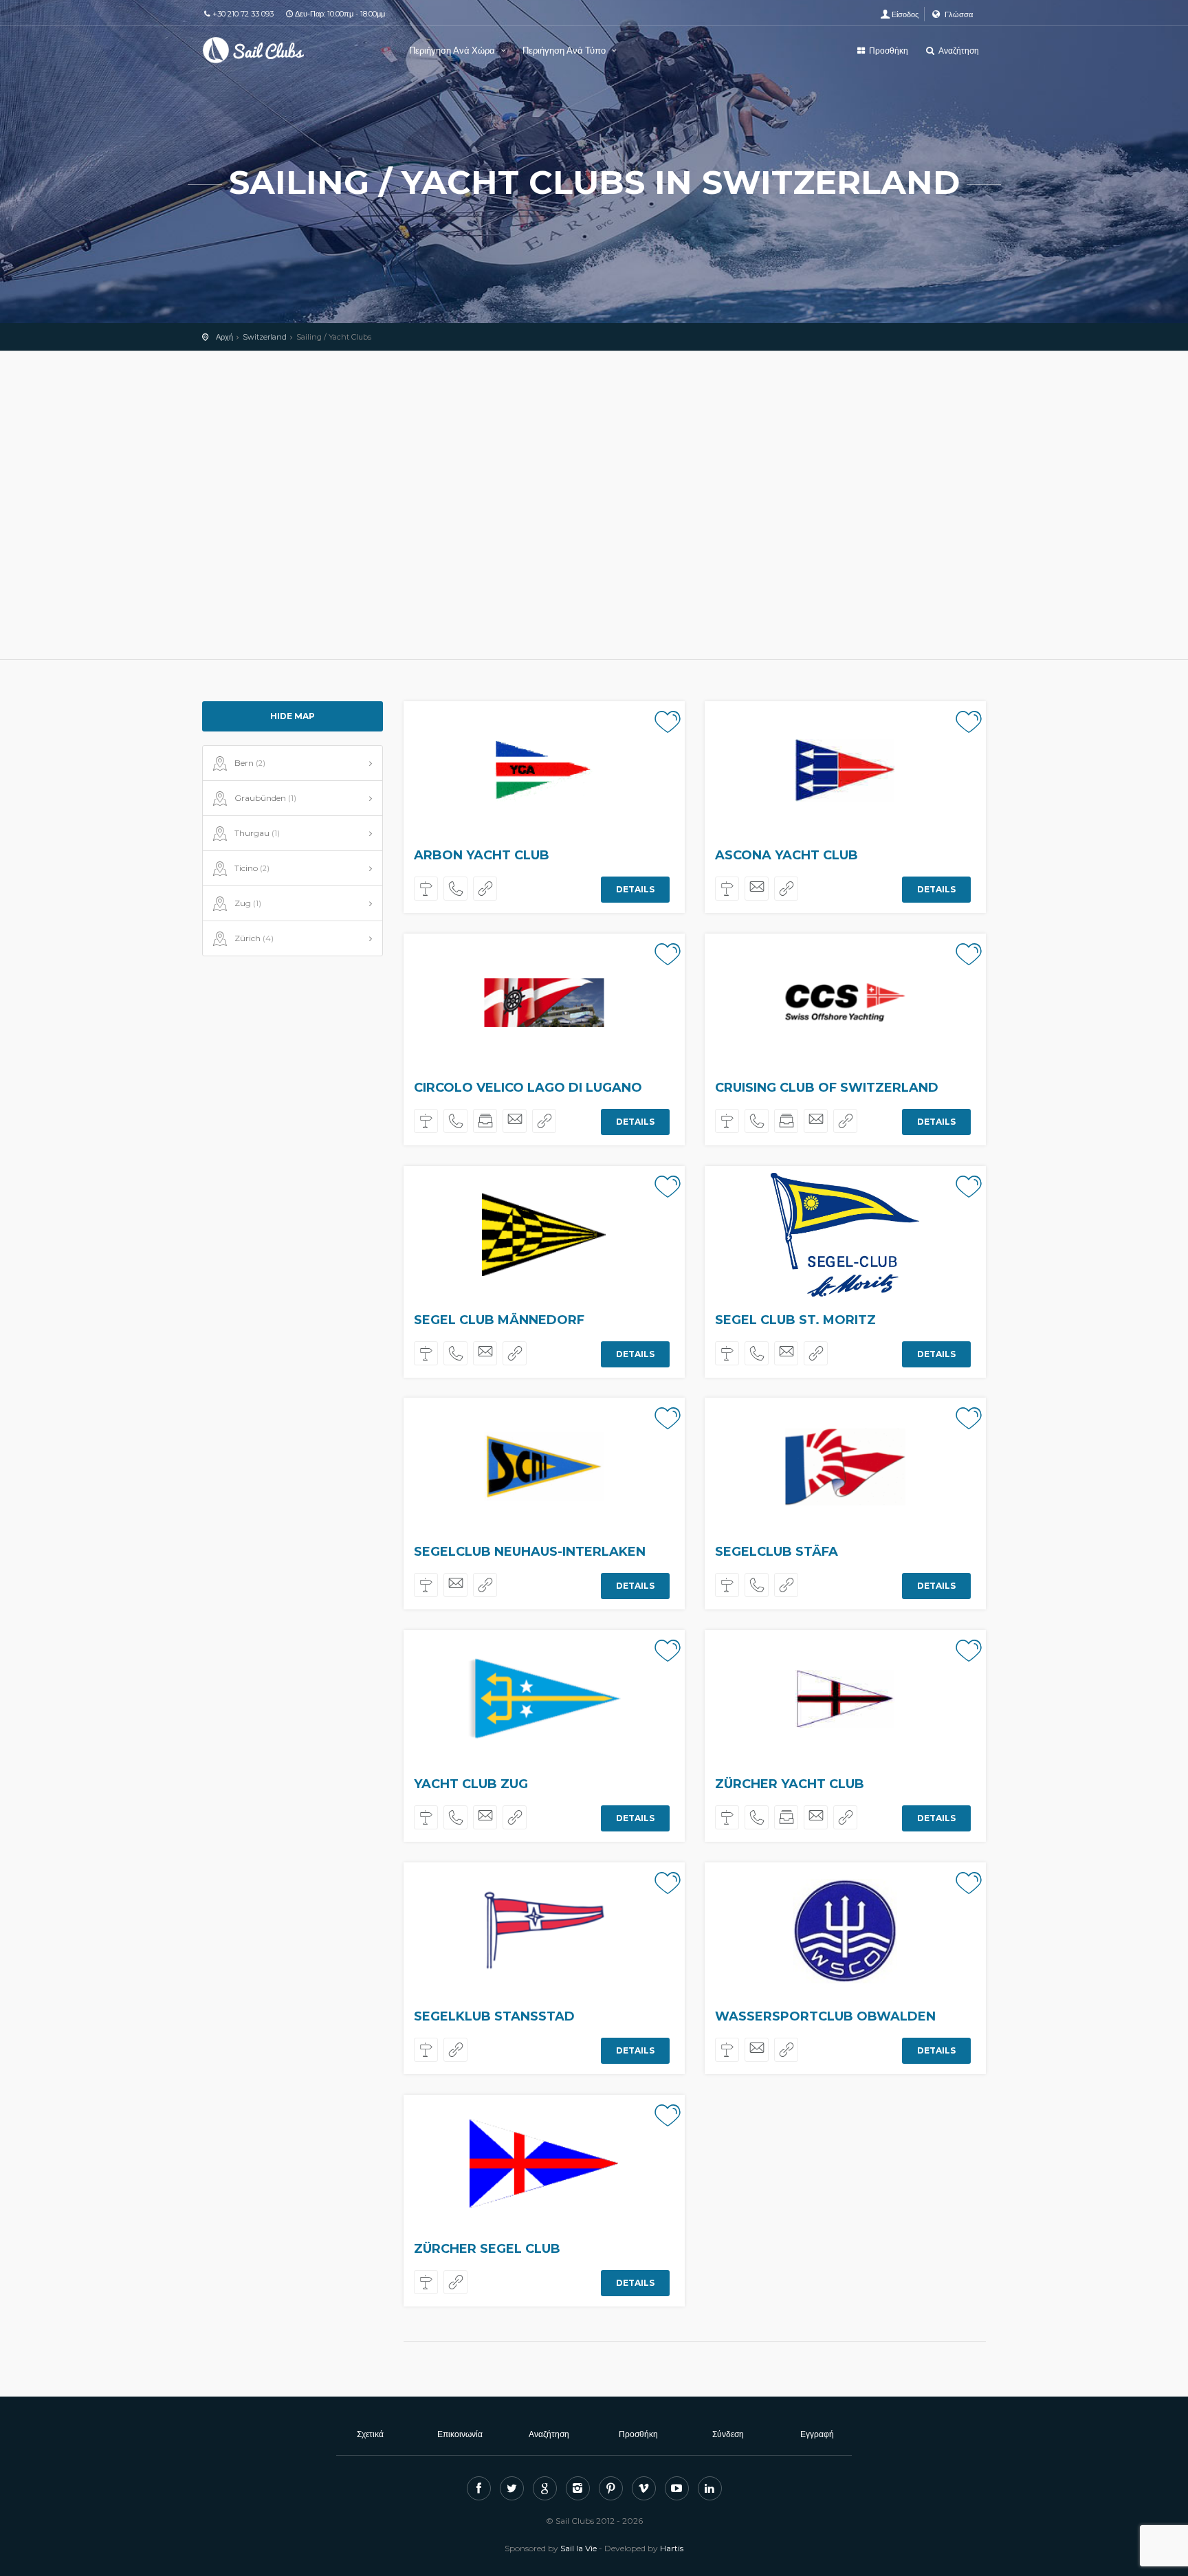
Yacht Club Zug (471, 1784)
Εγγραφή (817, 2434)
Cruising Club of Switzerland (827, 1088)
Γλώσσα (958, 14)
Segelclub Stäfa (777, 1552)
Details (635, 889)
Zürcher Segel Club (487, 2249)
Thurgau (257, 833)
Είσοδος (905, 14)
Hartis (672, 2548)
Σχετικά (370, 2434)
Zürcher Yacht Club (790, 1784)
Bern (250, 763)
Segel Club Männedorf (499, 1320)
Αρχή (224, 337)
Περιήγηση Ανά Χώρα (453, 50)
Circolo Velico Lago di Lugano (528, 1088)
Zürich (254, 938)
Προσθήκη (888, 51)
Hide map (293, 716)
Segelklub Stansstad (494, 2016)
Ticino (252, 868)
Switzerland (265, 337)
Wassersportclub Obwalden (825, 2016)
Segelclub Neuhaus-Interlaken (530, 1552)
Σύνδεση (728, 2434)
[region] (594, 505)
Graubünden (265, 798)
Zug (248, 903)
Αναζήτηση (958, 51)
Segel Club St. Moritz (795, 1320)
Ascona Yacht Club (786, 855)
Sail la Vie (579, 2548)
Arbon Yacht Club (482, 855)
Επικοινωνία (460, 2434)
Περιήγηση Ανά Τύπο (565, 50)
